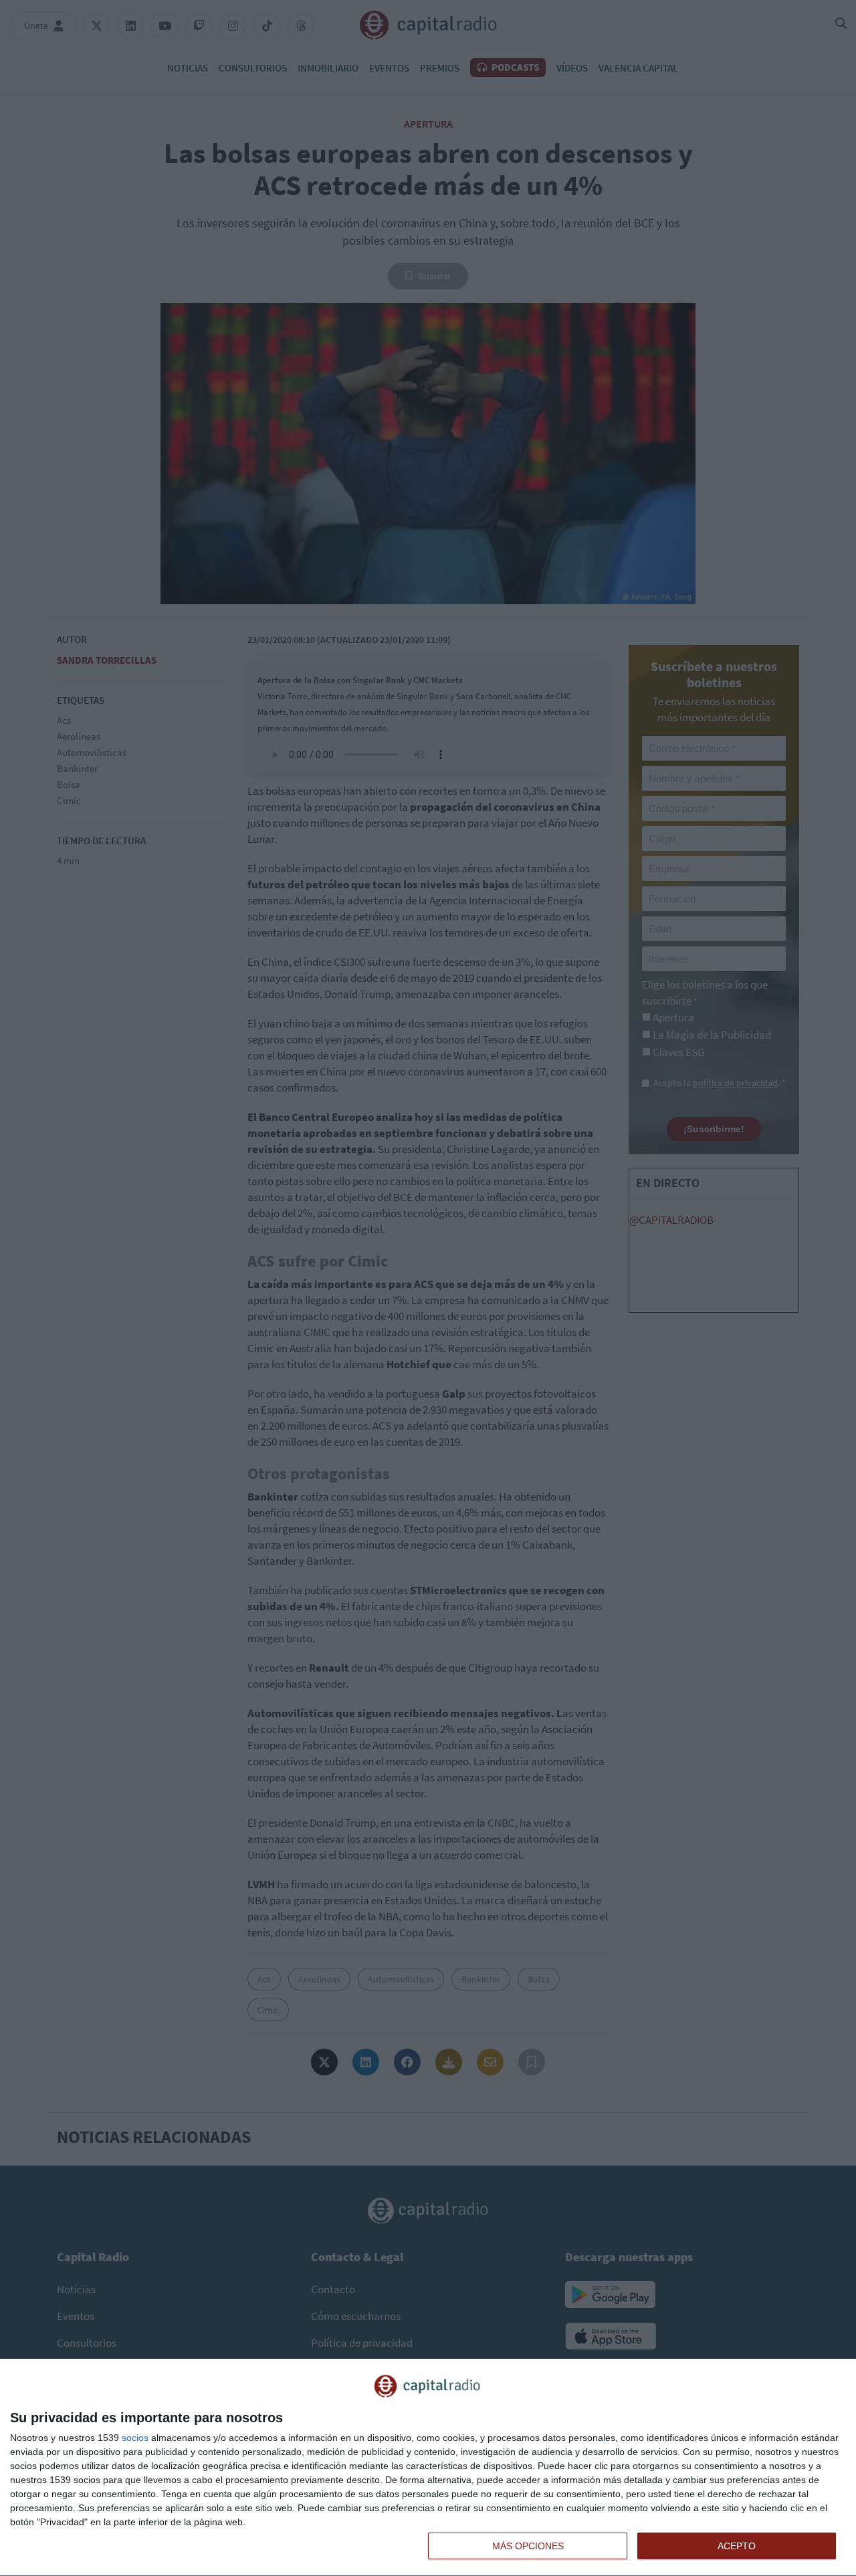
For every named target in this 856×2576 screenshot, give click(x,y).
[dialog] (428, 2468)
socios (135, 2438)
